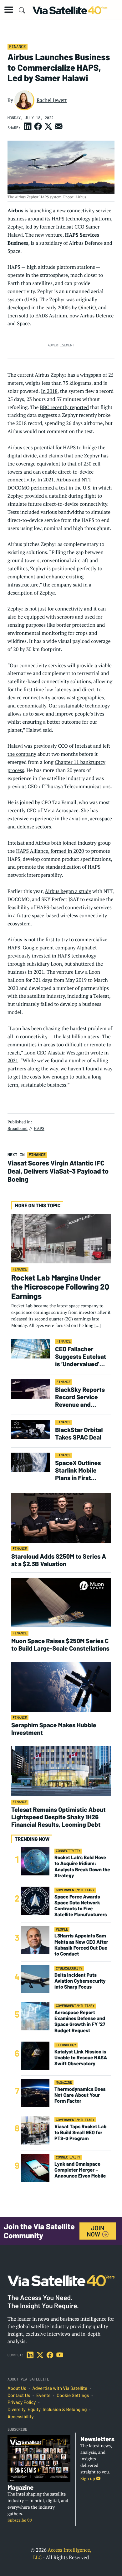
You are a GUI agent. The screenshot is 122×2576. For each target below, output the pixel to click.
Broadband (18, 1128)
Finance (17, 46)
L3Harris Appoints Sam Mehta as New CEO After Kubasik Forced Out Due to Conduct (81, 1945)
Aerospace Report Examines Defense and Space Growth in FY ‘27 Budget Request (80, 2021)
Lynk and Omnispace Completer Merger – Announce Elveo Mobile (80, 2170)
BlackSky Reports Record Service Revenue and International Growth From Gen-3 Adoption (82, 1397)
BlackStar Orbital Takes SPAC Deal (79, 1433)
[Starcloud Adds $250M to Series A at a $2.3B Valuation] (61, 1518)
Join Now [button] (95, 2231)
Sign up (88, 2479)
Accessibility (20, 2417)
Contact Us (19, 2395)
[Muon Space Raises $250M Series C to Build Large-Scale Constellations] (61, 1602)
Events (43, 2395)
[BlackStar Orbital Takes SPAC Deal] (31, 1429)
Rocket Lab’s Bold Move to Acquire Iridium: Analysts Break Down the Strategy (82, 1867)
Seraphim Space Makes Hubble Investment (54, 1729)
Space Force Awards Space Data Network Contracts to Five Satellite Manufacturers (81, 1906)
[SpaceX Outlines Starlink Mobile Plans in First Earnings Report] (31, 1462)
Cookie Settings (73, 2395)
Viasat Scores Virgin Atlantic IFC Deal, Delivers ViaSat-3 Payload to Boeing (58, 1171)
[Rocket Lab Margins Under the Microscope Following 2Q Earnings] (61, 1238)
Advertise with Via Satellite (60, 2388)
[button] (9, 10)
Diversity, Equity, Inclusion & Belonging (47, 2410)
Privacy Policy (22, 2402)
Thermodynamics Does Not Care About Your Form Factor (80, 2095)
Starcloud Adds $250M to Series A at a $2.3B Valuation (59, 1560)
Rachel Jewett (52, 100)
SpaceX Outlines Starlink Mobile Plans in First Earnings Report (78, 1470)
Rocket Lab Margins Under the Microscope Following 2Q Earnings (60, 1287)
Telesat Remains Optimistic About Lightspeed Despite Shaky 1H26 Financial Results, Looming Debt (58, 1817)
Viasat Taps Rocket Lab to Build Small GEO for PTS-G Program (81, 2132)
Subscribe (17, 2520)
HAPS (39, 1128)
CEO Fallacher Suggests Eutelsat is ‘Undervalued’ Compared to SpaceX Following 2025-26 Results (81, 1356)
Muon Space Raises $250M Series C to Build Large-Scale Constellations (61, 1644)
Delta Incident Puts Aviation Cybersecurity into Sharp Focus (80, 1981)
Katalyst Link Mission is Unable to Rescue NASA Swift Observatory (81, 2058)
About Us (17, 2388)
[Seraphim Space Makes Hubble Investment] (61, 1687)
